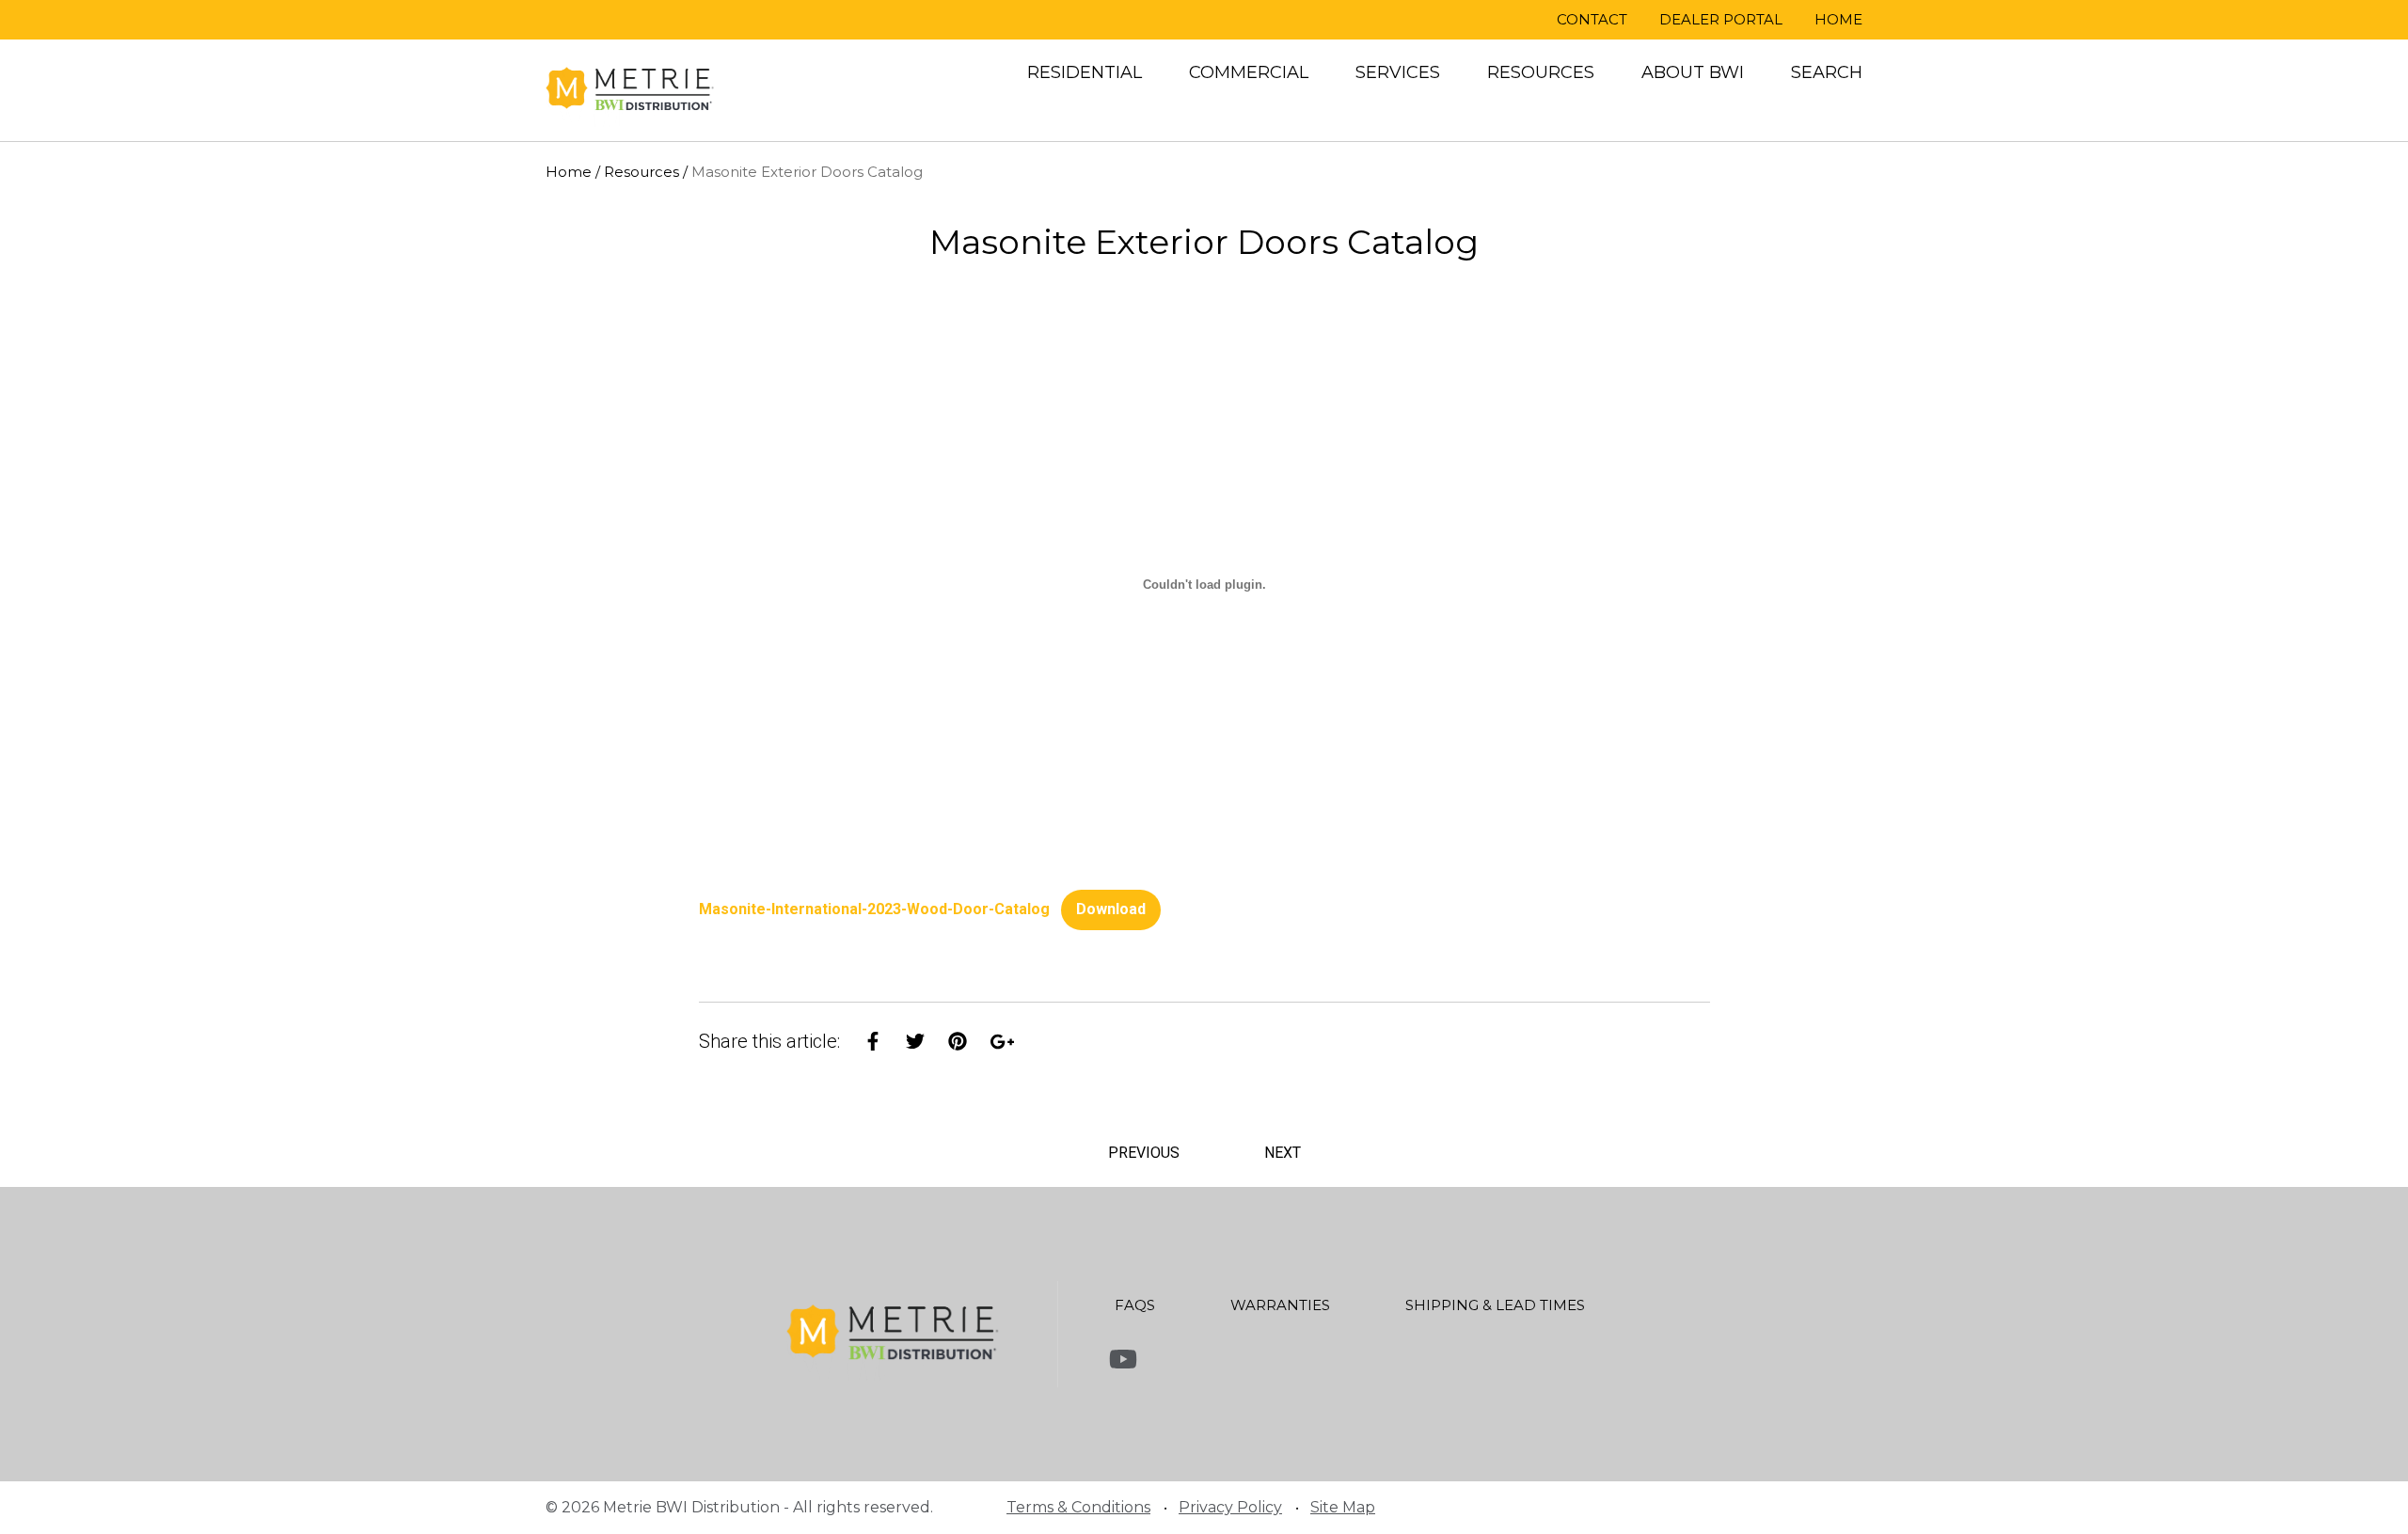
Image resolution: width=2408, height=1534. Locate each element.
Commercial (1249, 72)
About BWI (1693, 72)
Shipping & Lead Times (1495, 1305)
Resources (1541, 72)
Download (1111, 909)
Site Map (1343, 1507)
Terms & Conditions (1078, 1507)
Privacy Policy (1230, 1507)
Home (1838, 19)
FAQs (1135, 1305)
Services (1398, 72)
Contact (1592, 19)
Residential (1085, 72)
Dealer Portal (1721, 19)
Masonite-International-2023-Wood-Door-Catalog (874, 909)
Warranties (1280, 1305)
